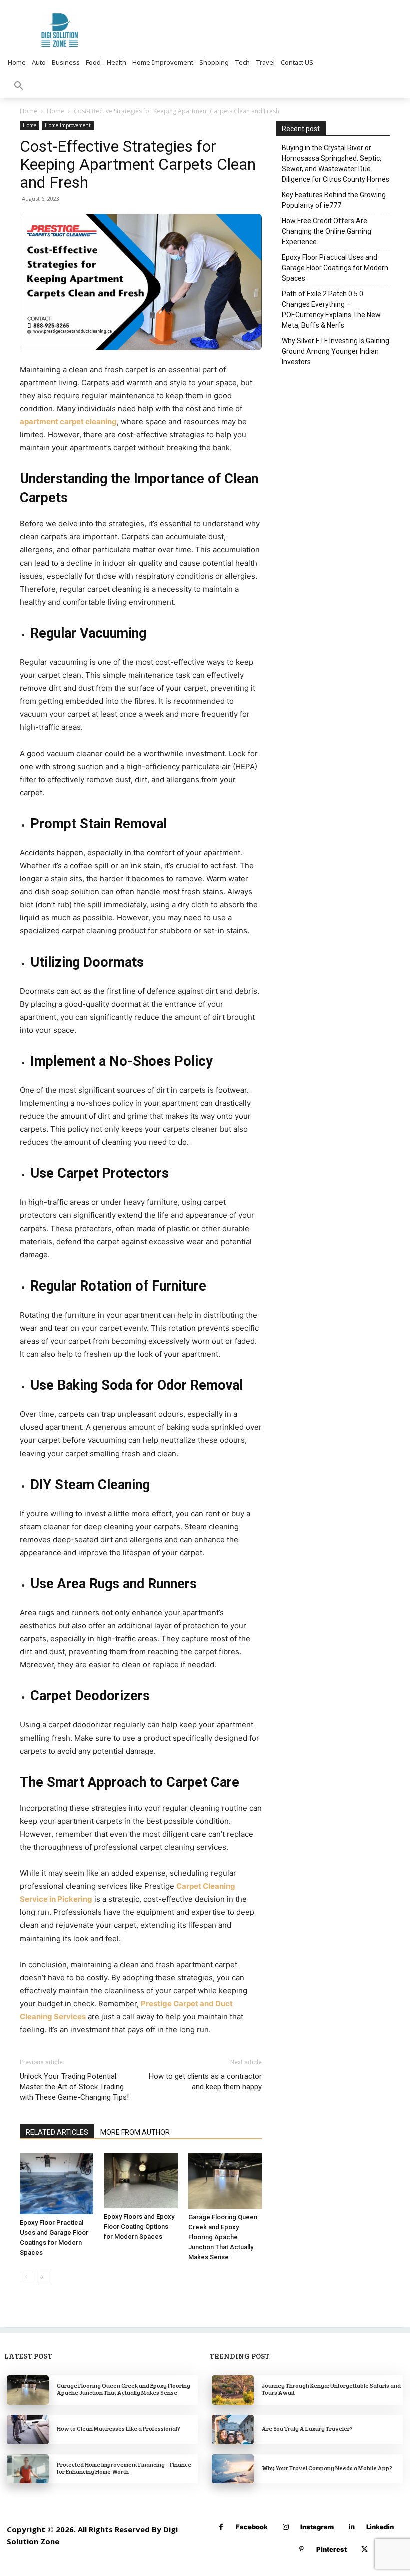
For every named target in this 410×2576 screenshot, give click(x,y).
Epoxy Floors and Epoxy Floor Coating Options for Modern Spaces (139, 2227)
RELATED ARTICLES (57, 2132)
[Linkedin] (352, 2527)
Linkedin (380, 2527)
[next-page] (42, 2277)
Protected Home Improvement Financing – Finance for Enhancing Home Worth (124, 2468)
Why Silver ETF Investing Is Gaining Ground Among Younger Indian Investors (336, 351)
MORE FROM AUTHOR (135, 2132)
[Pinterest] (302, 2550)
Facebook (252, 2527)
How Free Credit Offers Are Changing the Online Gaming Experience (327, 231)
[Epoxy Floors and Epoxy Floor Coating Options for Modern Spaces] (141, 2180)
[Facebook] (221, 2527)
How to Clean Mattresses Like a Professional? (119, 2428)
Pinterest (332, 2549)
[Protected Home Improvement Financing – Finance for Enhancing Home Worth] (28, 2469)
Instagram (317, 2527)
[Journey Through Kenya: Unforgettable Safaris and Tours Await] (233, 2390)
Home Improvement (68, 125)
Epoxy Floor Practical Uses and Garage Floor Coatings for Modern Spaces (335, 268)
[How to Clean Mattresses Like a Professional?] (28, 2430)
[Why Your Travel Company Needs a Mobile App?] (233, 2469)
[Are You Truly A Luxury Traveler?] (233, 2430)
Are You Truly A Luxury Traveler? (307, 2428)
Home (29, 111)
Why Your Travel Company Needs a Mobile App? (327, 2468)
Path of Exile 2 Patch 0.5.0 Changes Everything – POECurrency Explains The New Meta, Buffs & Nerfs (331, 309)
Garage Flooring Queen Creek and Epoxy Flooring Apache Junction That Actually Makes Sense (223, 2237)
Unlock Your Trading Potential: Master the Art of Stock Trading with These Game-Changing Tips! (74, 2087)
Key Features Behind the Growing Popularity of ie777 (334, 200)
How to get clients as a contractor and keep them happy (205, 2082)
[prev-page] (26, 2277)
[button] (19, 86)
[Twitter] (365, 2550)
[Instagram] (286, 2527)
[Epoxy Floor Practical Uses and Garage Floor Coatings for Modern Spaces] (57, 2184)
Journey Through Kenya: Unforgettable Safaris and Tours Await (331, 2389)
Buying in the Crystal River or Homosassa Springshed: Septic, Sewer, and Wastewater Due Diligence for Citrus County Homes (336, 163)
